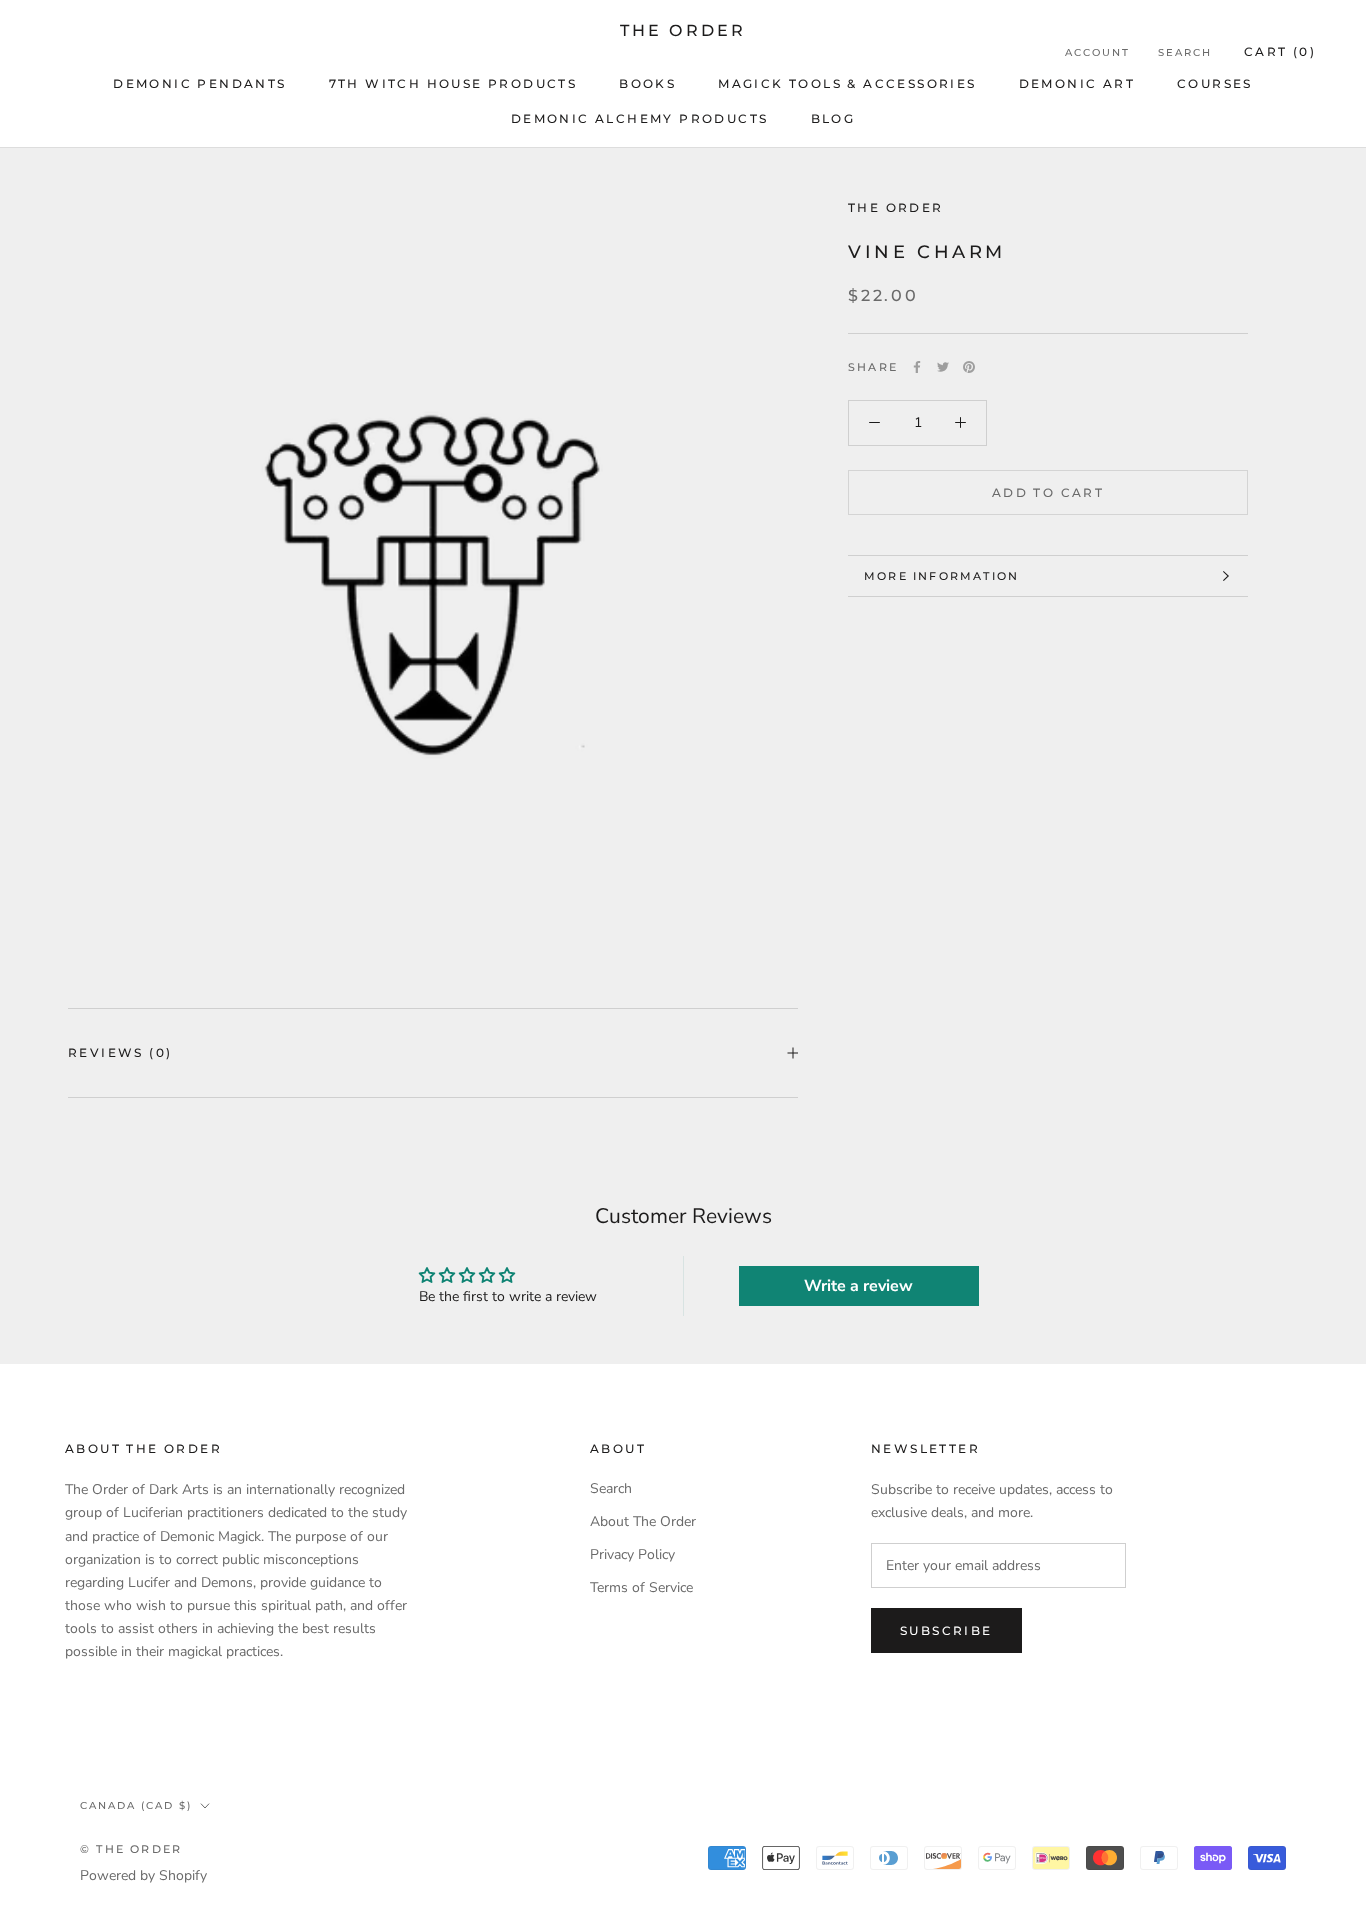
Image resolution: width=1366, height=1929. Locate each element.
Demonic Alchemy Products (640, 118)
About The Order (643, 1521)
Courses (1215, 83)
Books (647, 83)
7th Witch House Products (453, 83)
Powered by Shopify (143, 1875)
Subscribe (946, 1630)
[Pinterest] (969, 367)
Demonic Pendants (199, 83)
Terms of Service (641, 1587)
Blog (833, 118)
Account (1097, 52)
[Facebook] (917, 367)
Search (1185, 52)
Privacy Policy (632, 1554)
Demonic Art (1077, 83)
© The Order (131, 1849)
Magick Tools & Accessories (847, 83)
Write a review (858, 1286)
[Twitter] (943, 367)
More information (941, 576)
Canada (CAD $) (136, 1805)
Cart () (1280, 51)
